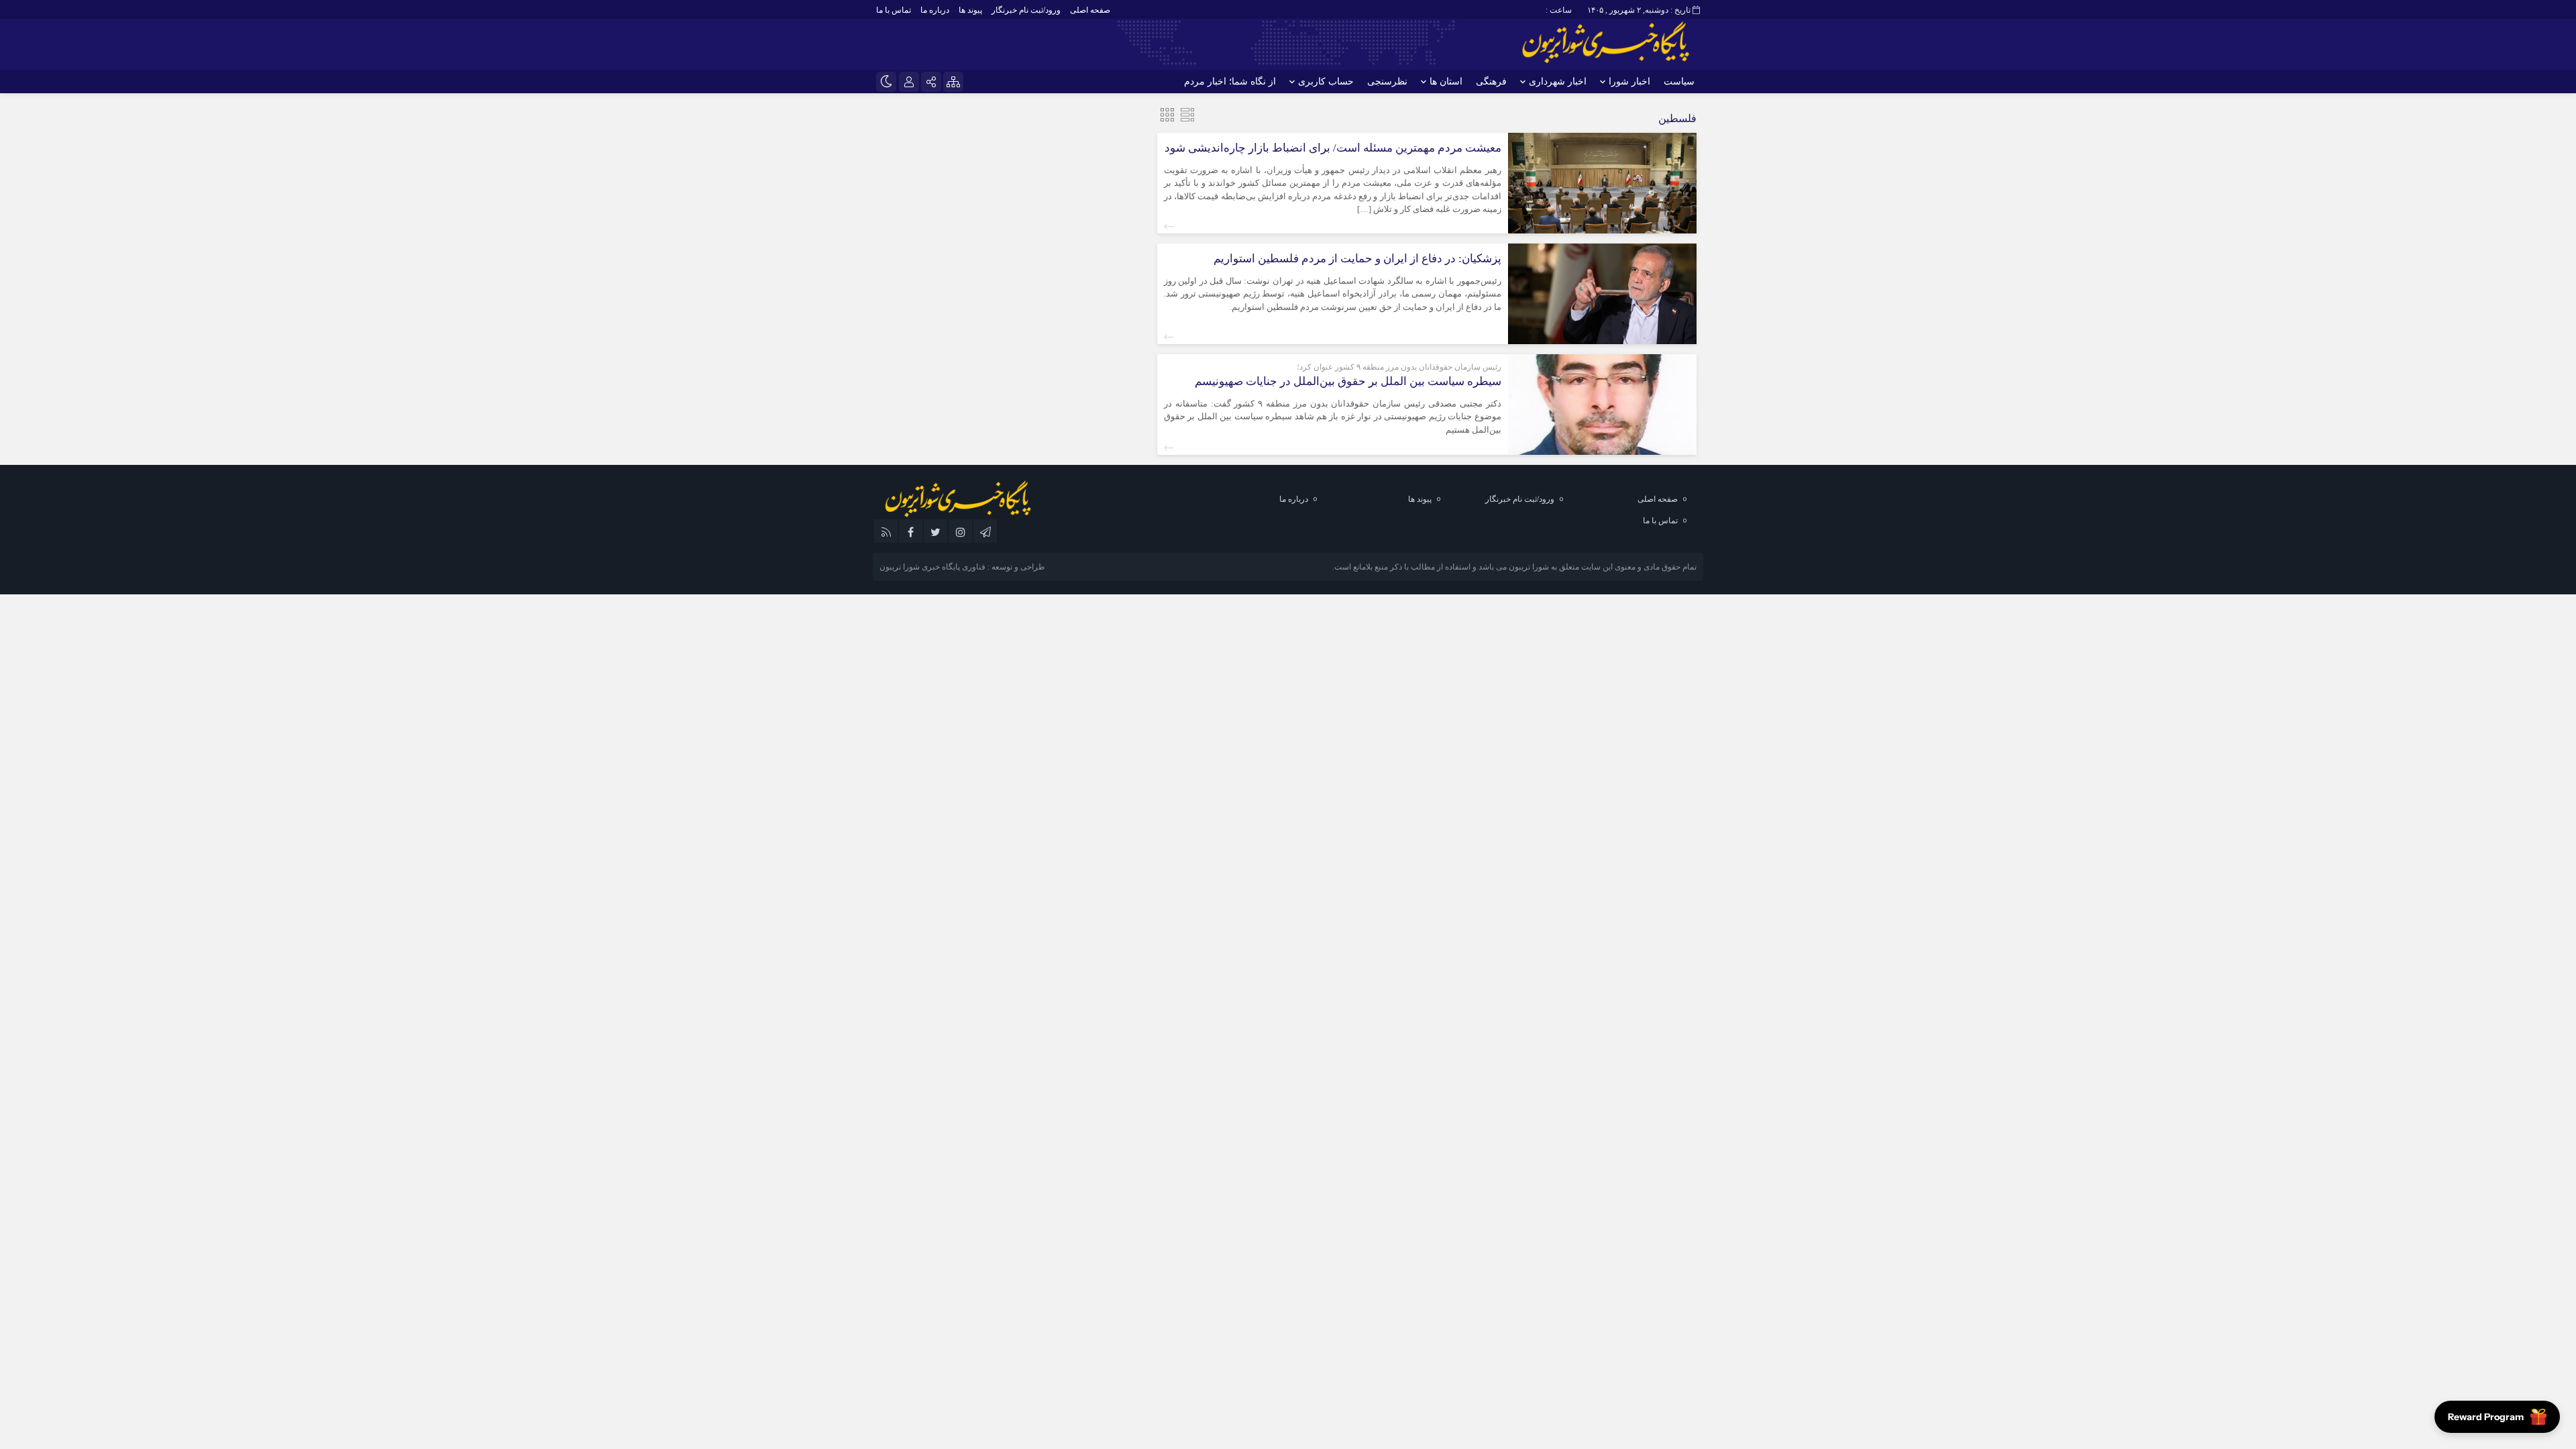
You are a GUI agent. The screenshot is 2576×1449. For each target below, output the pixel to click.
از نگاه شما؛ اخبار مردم (1230, 82)
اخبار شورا (1629, 82)
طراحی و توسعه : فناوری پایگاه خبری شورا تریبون (962, 567)
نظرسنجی (1387, 82)
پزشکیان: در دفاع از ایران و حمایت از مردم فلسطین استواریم (1357, 259)
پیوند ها (970, 10)
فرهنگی (1491, 82)
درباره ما (935, 10)
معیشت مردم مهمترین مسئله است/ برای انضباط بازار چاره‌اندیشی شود (1333, 148)
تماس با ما (894, 10)
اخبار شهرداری (1558, 82)
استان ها (1446, 82)
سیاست (1679, 82)
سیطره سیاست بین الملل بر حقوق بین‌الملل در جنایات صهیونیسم (1348, 381)
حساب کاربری (1326, 82)
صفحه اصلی (1090, 10)
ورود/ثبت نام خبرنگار (1026, 10)
